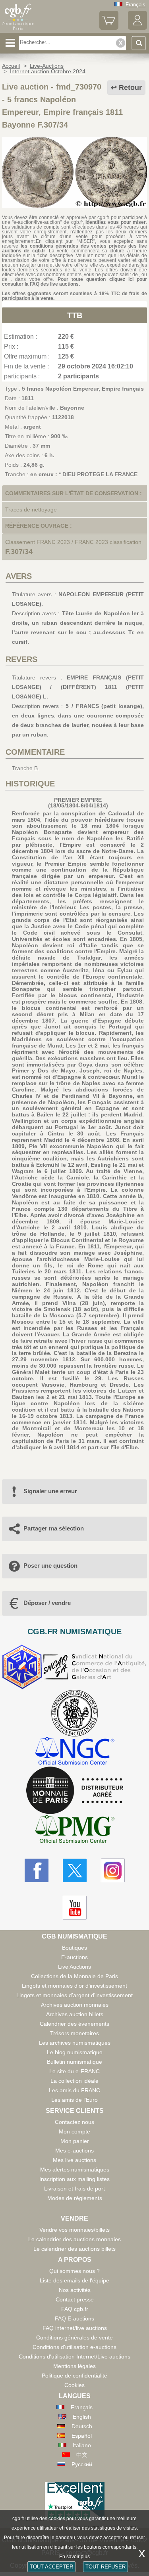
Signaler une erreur (50, 1491)
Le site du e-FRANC (74, 2071)
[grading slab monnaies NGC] (75, 1752)
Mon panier (75, 2141)
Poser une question (50, 1566)
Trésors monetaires (74, 2033)
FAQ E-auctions (74, 2318)
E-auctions (74, 1957)
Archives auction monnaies (75, 2005)
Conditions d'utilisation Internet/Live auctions (74, 2357)
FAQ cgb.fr (75, 2309)
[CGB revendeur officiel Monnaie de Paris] (75, 1791)
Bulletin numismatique (74, 2062)
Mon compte (74, 2131)
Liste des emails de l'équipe (74, 2280)
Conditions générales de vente (74, 2337)
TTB (75, 315)
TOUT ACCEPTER (51, 2567)
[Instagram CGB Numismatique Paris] (113, 1870)
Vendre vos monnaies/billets (74, 2230)
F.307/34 (19, 551)
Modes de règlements (75, 2198)
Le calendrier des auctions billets (74, 2249)
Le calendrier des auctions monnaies (74, 2239)
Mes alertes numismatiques (75, 2170)
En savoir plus (74, 2557)
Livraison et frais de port (74, 2189)
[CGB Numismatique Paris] (18, 30)
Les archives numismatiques (75, 2043)
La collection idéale (74, 2081)
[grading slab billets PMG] (75, 1830)
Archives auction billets (75, 2014)
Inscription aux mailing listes (74, 2179)
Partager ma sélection (54, 1528)
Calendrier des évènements (74, 2024)
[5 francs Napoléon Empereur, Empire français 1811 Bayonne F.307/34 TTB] (74, 206)
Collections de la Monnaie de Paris (74, 1976)
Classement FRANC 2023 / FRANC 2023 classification (73, 542)
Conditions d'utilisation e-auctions (74, 2347)
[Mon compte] (137, 28)
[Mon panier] (109, 28)
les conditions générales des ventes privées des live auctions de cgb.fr (74, 248)
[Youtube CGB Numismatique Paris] (75, 1908)
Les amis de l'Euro (74, 2100)
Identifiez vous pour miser (116, 222)
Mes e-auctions (74, 2150)
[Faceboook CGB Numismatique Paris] (37, 1870)
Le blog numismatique (75, 2052)
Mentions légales (74, 2366)
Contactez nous (74, 2122)
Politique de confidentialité (74, 2376)
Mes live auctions (74, 2160)
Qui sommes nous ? (74, 2271)
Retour (130, 88)
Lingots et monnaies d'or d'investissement (74, 1986)
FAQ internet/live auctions (75, 2328)
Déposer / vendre (47, 1603)
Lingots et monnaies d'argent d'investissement (74, 1995)
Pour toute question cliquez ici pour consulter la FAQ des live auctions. (74, 282)
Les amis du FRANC (74, 2090)
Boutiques (74, 1948)
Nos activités (75, 2290)
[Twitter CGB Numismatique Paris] (75, 1870)
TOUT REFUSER (105, 2567)
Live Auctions (74, 1967)
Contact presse (75, 2299)
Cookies (74, 2385)
